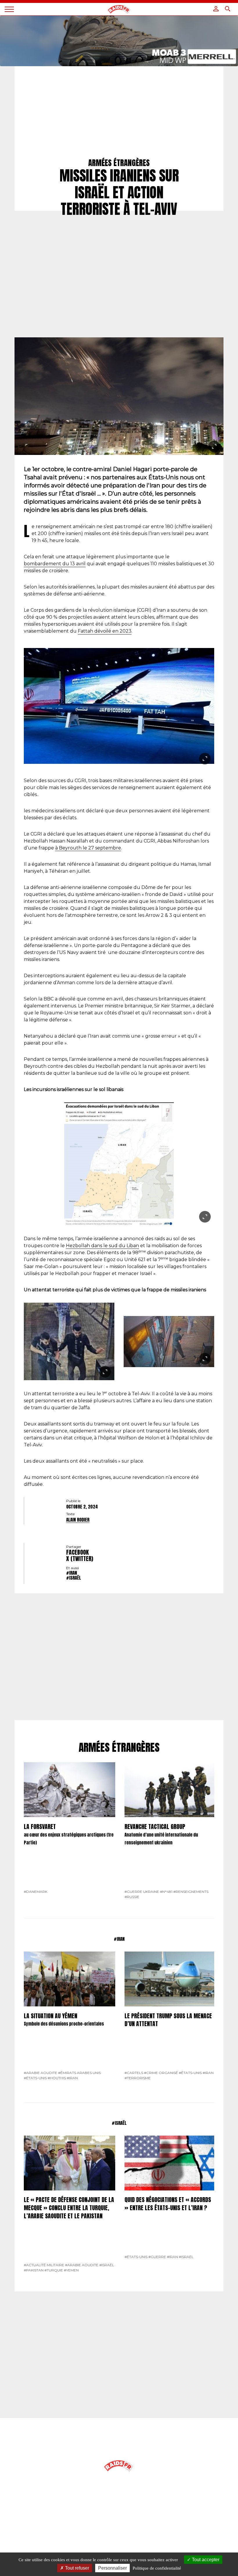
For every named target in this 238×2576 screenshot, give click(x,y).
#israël (74, 1578)
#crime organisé (161, 2073)
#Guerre (157, 2257)
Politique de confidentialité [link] (157, 2568)
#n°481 (166, 1892)
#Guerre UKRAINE (142, 1892)
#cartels (134, 2073)
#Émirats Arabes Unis (79, 2073)
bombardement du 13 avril (55, 564)
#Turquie (54, 2270)
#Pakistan (34, 2270)
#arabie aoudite (40, 2073)
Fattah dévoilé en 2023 (105, 631)
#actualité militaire (44, 2265)
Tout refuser (76, 2568)
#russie (132, 1897)
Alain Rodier (78, 1520)
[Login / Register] (216, 9)
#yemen (71, 2270)
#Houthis (57, 2078)
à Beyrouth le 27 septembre (88, 848)
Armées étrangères (119, 1748)
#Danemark (36, 1892)
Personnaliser (112, 2568)
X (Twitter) (80, 1559)
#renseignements (191, 1892)
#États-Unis (35, 2078)
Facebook (77, 1552)
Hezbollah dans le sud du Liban (102, 1246)
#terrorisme (138, 2078)
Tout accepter (205, 2560)
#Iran (72, 1573)
